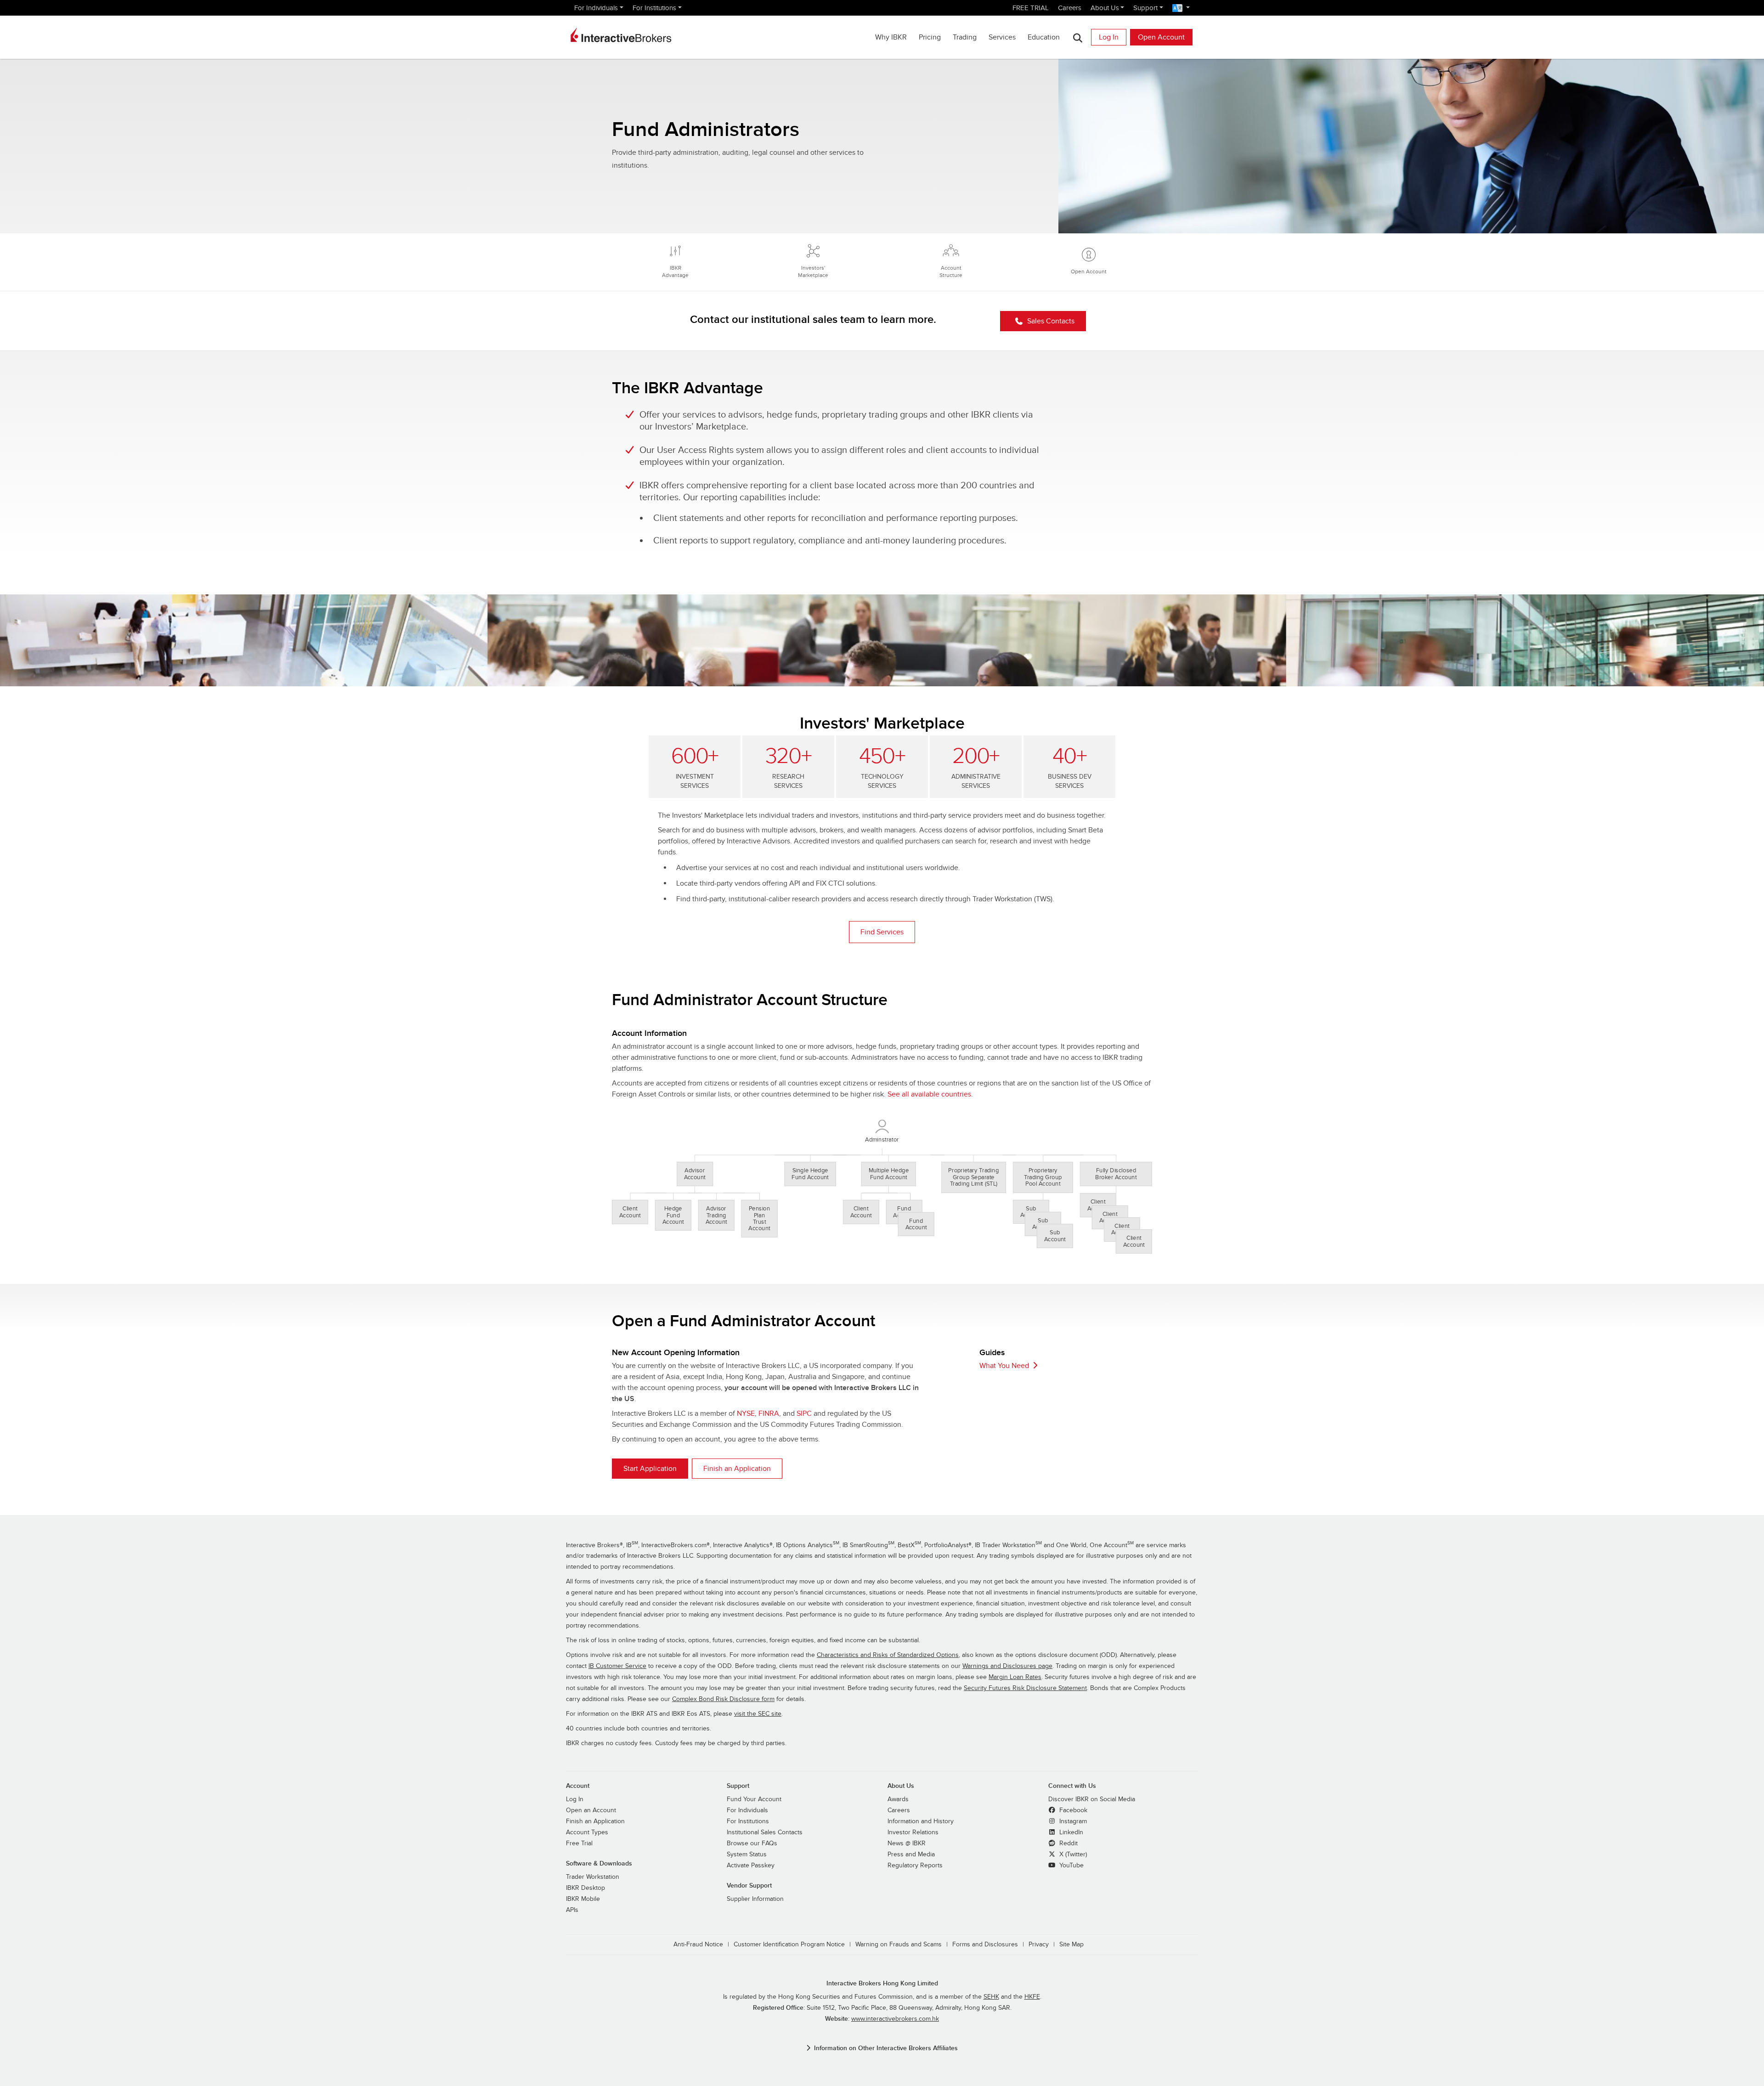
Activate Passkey (751, 1866)
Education (1044, 37)
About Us (1105, 8)
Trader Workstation (593, 1877)
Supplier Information (755, 1899)
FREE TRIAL (1031, 8)
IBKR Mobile (583, 1899)
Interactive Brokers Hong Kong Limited (882, 1983)
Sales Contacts (1051, 321)
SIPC (804, 1413)
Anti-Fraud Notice (698, 1945)
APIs (572, 1910)
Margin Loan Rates (1015, 1677)
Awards (898, 1799)
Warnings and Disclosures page (1007, 1666)
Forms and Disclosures (985, 1945)
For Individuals (596, 8)
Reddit (1068, 1843)
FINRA (769, 1413)
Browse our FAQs (752, 1843)
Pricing (930, 37)
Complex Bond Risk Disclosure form (723, 1699)
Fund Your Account (754, 1799)
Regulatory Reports (915, 1866)
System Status (747, 1854)
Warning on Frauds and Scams (899, 1945)
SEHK (991, 1997)
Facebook (1072, 1810)
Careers (1070, 8)
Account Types (587, 1832)
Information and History (921, 1821)
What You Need (1004, 1366)
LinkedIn (1070, 1832)
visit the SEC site (758, 1714)
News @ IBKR (907, 1843)
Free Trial (579, 1843)
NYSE (746, 1413)
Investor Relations (913, 1832)
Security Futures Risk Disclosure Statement (1025, 1688)
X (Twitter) (1072, 1854)
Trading (965, 37)
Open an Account (591, 1810)
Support (1145, 8)
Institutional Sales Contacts (765, 1832)
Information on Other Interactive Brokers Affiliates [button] (886, 2048)
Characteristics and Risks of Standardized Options (888, 1655)
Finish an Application (737, 1469)
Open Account (1161, 37)
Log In (1109, 37)
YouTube (1071, 1866)
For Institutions (654, 8)
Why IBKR (891, 37)
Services (1002, 37)
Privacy (1039, 1945)
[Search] (1077, 37)
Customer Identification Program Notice (789, 1945)
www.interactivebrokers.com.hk (895, 2019)
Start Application (650, 1469)
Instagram (1072, 1821)
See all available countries (929, 1094)
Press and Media (911, 1854)
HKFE (1032, 1997)
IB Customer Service (617, 1666)
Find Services (882, 932)
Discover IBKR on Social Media (1092, 1799)
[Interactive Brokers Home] (621, 35)
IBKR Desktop (585, 1888)
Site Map (1071, 1945)
